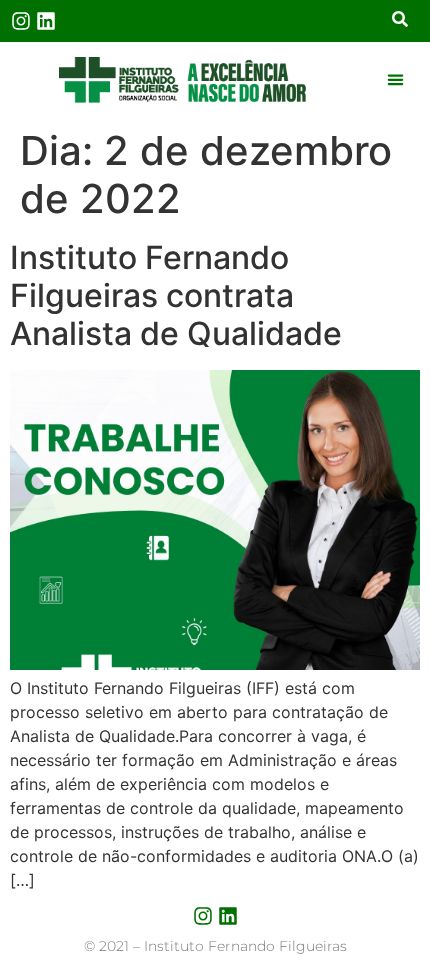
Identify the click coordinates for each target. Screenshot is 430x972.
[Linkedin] (46, 21)
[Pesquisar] (400, 21)
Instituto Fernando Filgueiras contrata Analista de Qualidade (176, 296)
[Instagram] (21, 21)
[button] (396, 80)
